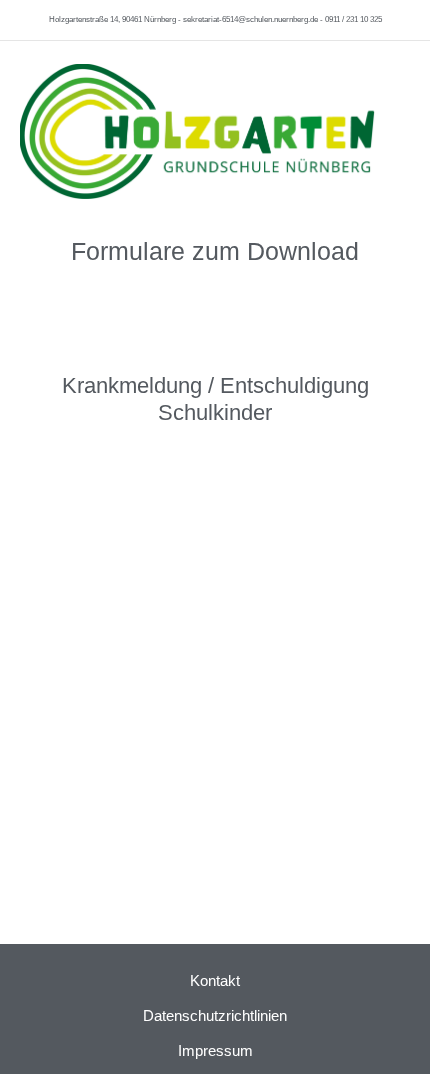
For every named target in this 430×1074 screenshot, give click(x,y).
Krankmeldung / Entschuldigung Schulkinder (215, 398)
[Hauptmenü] (397, 124)
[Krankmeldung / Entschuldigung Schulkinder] (215, 343)
